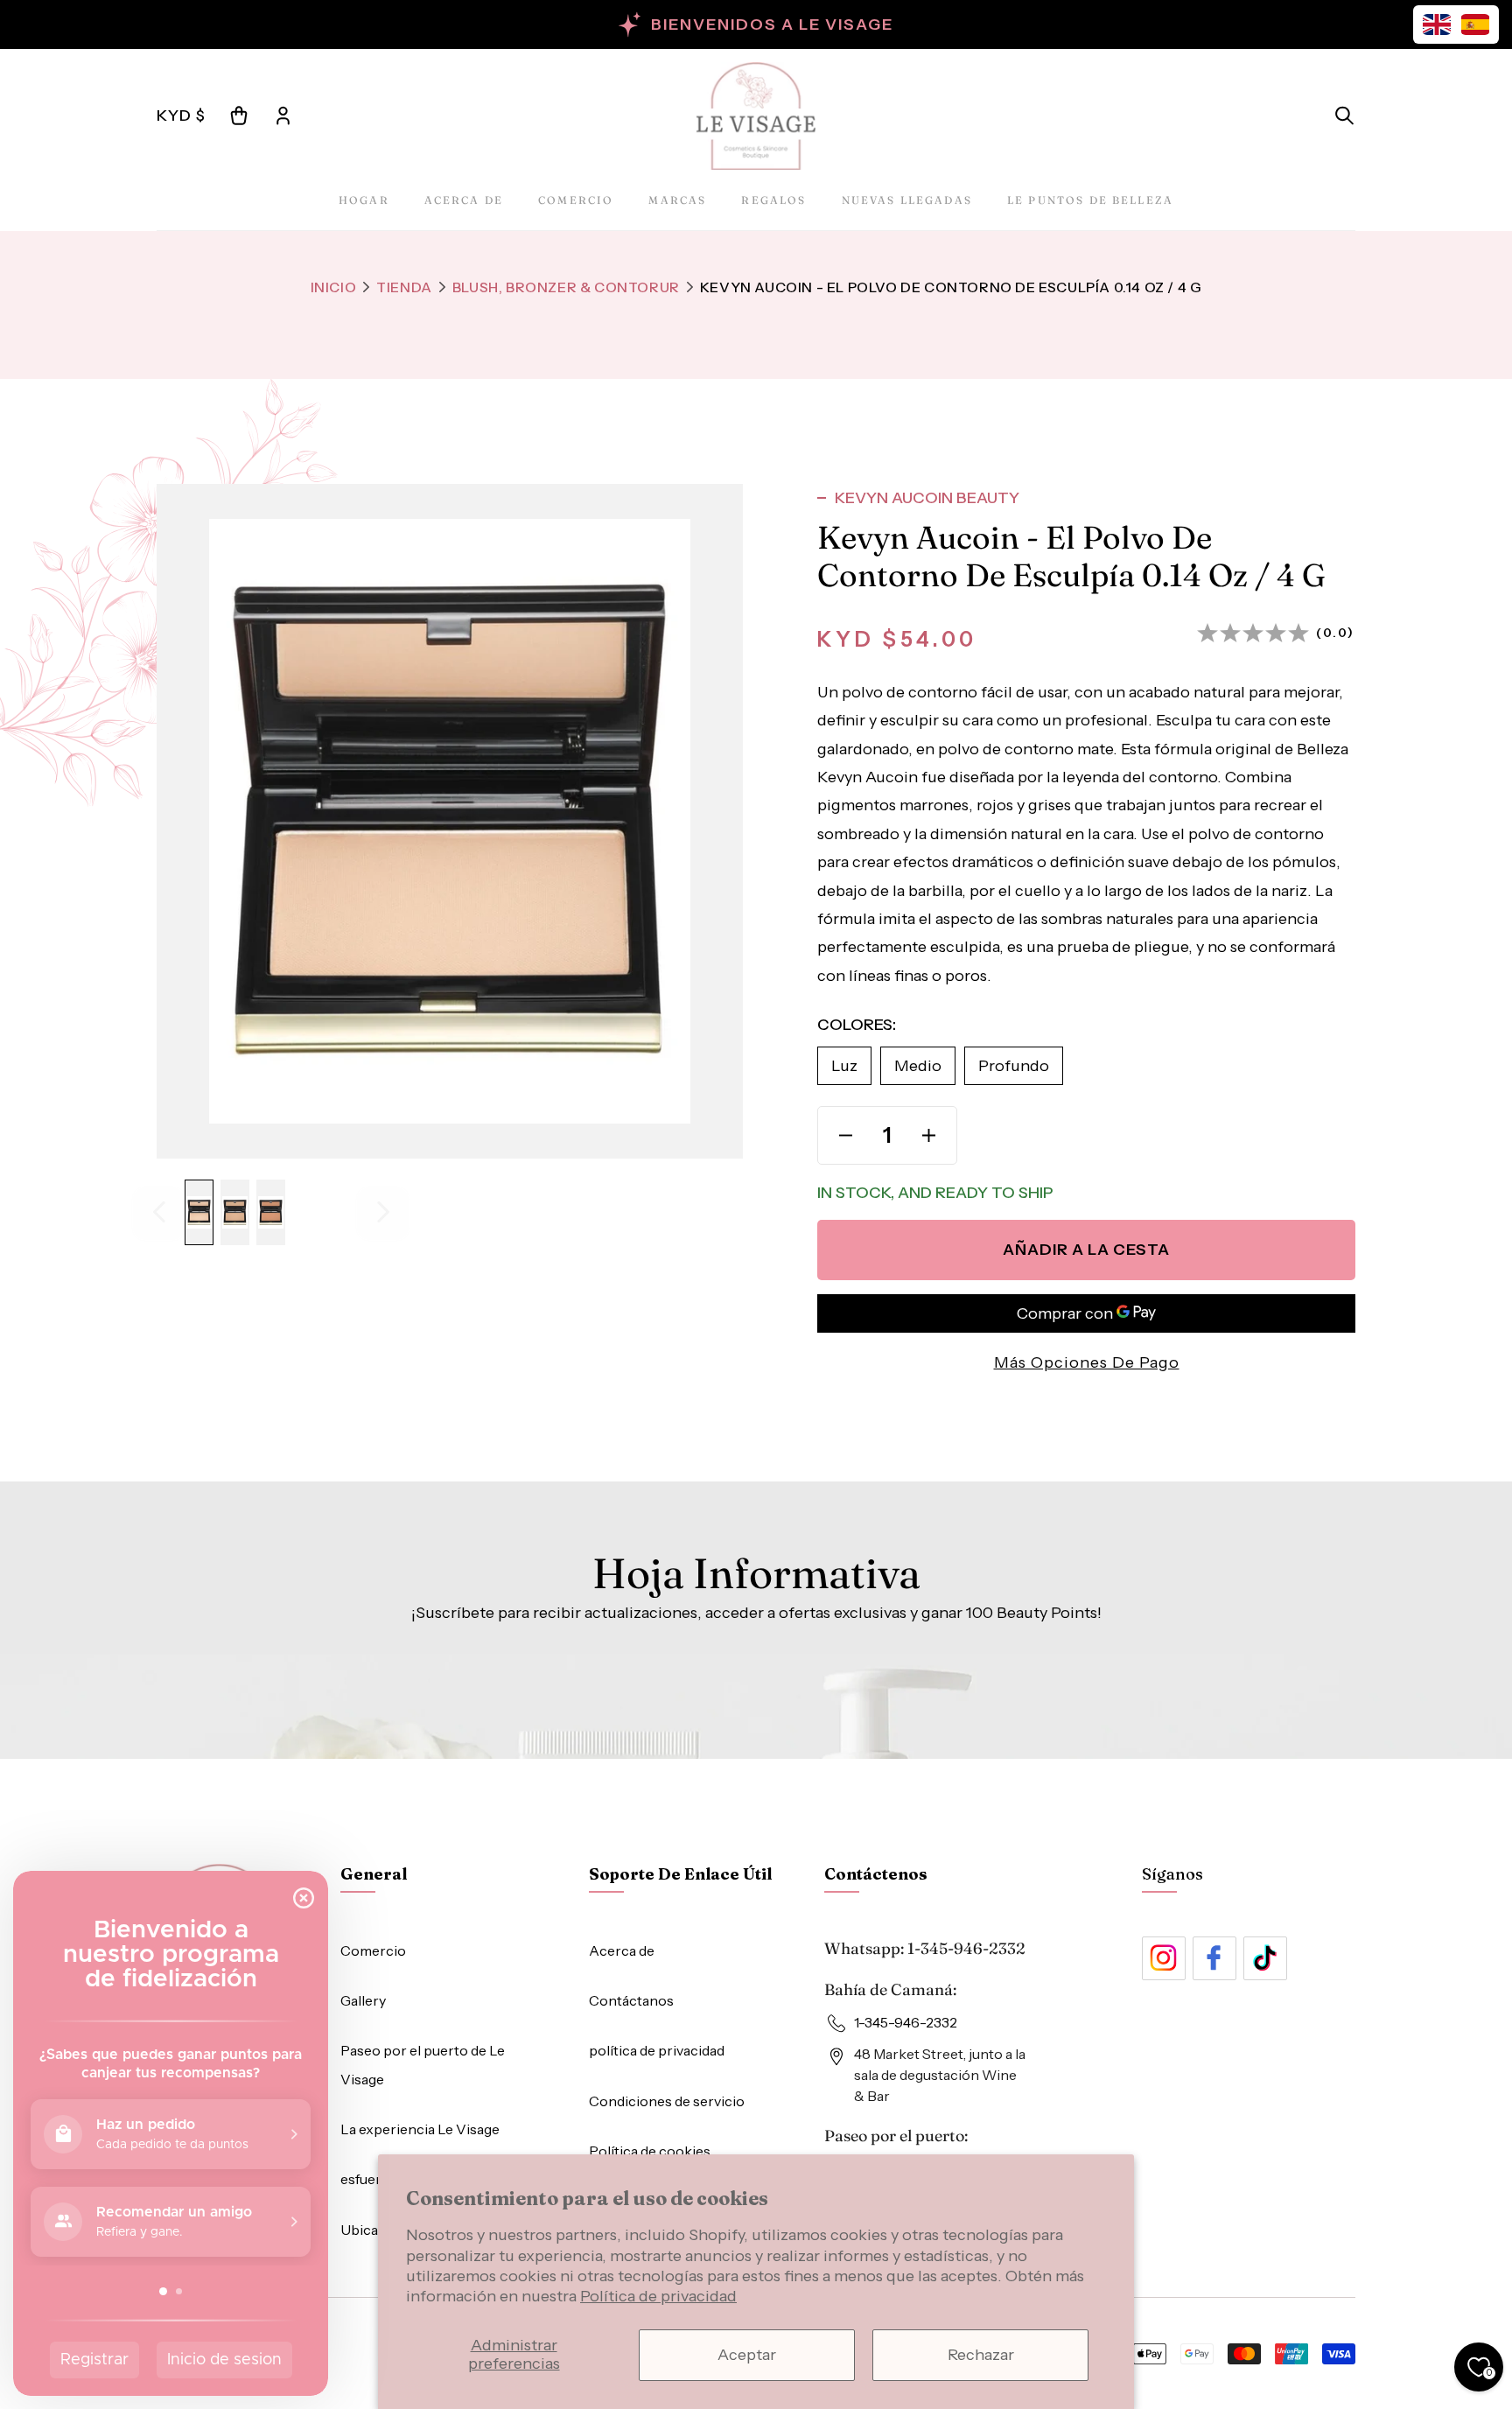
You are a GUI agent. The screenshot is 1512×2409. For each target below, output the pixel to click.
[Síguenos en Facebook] (1214, 1958)
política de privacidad (657, 2050)
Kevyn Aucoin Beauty (927, 498)
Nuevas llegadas (907, 200)
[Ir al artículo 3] (271, 1212)
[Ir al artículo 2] (235, 1212)
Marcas (677, 200)
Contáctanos (631, 2000)
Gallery (363, 2000)
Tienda (404, 287)
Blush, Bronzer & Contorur (566, 287)
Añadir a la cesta (1086, 1250)
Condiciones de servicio (667, 2101)
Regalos (773, 200)
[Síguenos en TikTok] (1265, 1958)
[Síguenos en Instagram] (1164, 1958)
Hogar (364, 200)
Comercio (576, 200)
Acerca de (464, 200)
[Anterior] (159, 1212)
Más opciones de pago (1087, 1362)
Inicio (334, 287)
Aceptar (747, 2355)
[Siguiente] (383, 1212)
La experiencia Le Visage (420, 2129)
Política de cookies (650, 2151)
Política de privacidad (658, 2296)
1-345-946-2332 (966, 1948)
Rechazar (981, 2355)
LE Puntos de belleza (1090, 200)
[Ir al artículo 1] (199, 1212)
